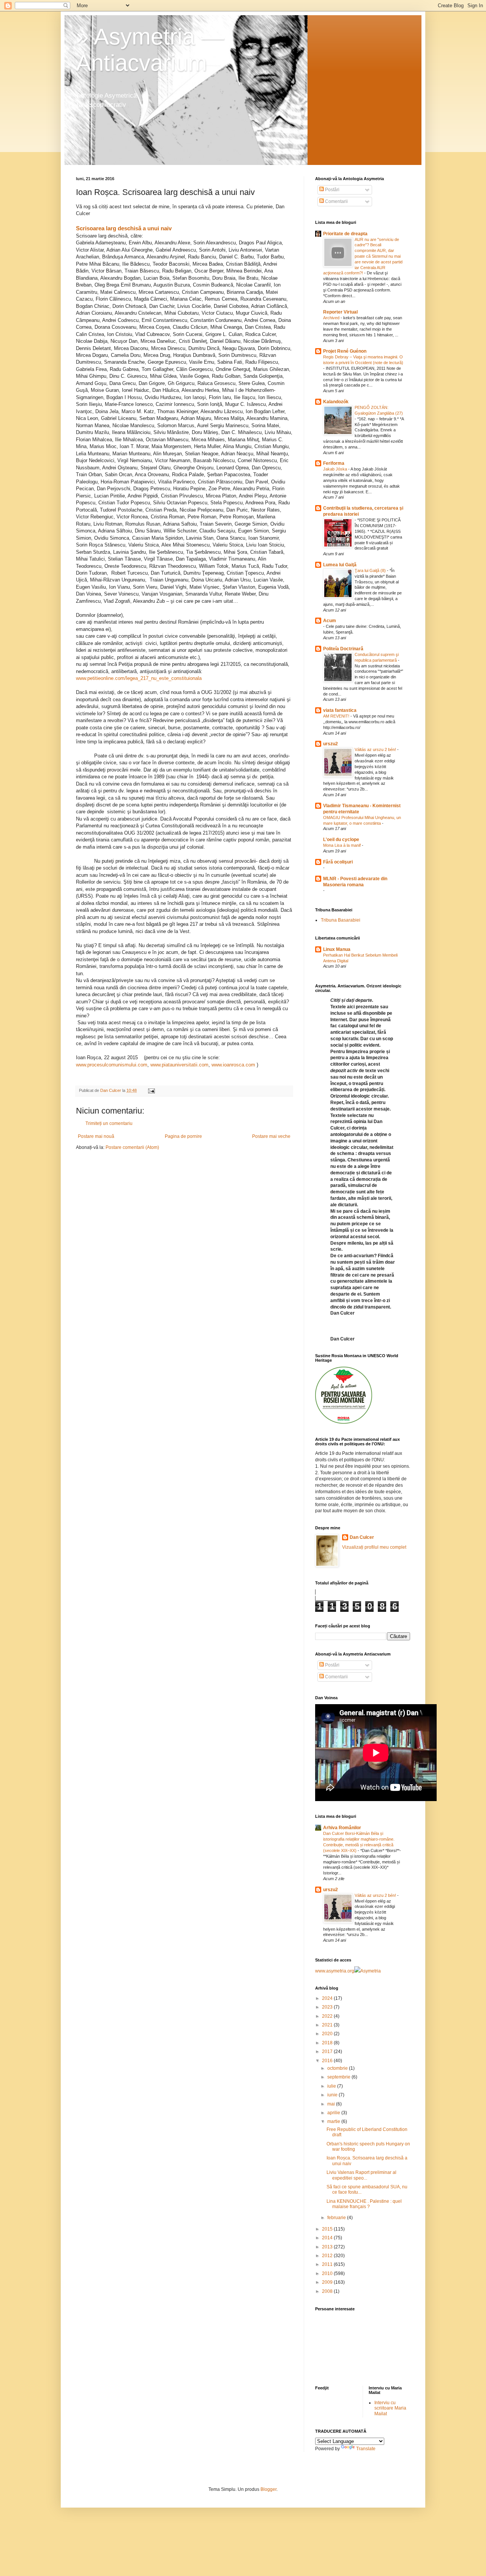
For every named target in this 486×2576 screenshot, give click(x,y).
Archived (332, 318)
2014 (328, 2238)
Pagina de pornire (183, 1136)
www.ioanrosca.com (233, 1065)
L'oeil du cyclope (341, 840)
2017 (328, 2052)
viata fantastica (340, 710)
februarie (337, 2218)
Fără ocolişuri (338, 862)
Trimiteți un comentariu (109, 1123)
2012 (328, 2256)
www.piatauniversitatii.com (179, 1065)
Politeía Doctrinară (343, 649)
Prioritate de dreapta (345, 234)
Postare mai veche (271, 1136)
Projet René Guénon (345, 351)
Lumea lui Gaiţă (340, 565)
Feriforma (334, 463)
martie (334, 2121)
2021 (328, 2025)
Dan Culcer (362, 1537)
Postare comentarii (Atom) (132, 1147)
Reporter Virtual (340, 312)
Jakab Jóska (336, 469)
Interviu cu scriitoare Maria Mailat (390, 2408)
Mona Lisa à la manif (342, 845)
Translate (366, 2449)
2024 (328, 1998)
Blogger (268, 2489)
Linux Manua (337, 949)
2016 (328, 2061)
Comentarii (336, 201)
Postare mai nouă (96, 1136)
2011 (328, 2264)
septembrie (339, 2077)
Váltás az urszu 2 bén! (376, 749)
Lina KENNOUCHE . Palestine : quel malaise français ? (364, 2204)
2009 (328, 2282)
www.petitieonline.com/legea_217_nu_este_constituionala (139, 678)
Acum (330, 621)
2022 (328, 2016)
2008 (328, 2291)
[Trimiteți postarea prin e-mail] (151, 1090)
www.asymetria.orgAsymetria (348, 1971)
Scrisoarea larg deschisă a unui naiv (124, 228)
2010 (328, 2273)
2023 (328, 2007)
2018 (328, 2043)
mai (332, 2104)
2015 (328, 2229)
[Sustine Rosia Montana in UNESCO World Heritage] (344, 1422)
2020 (328, 2034)
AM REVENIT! (337, 716)
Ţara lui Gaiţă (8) (371, 570)
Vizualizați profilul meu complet (374, 1547)
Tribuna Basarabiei (341, 920)
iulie (332, 2086)
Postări (332, 190)
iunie (333, 2095)
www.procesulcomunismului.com (112, 1065)
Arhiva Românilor (342, 1828)
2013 (328, 2247)
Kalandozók (336, 402)
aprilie (334, 2113)
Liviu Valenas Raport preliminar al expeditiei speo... (361, 2175)
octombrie (338, 2068)
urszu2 (331, 744)
